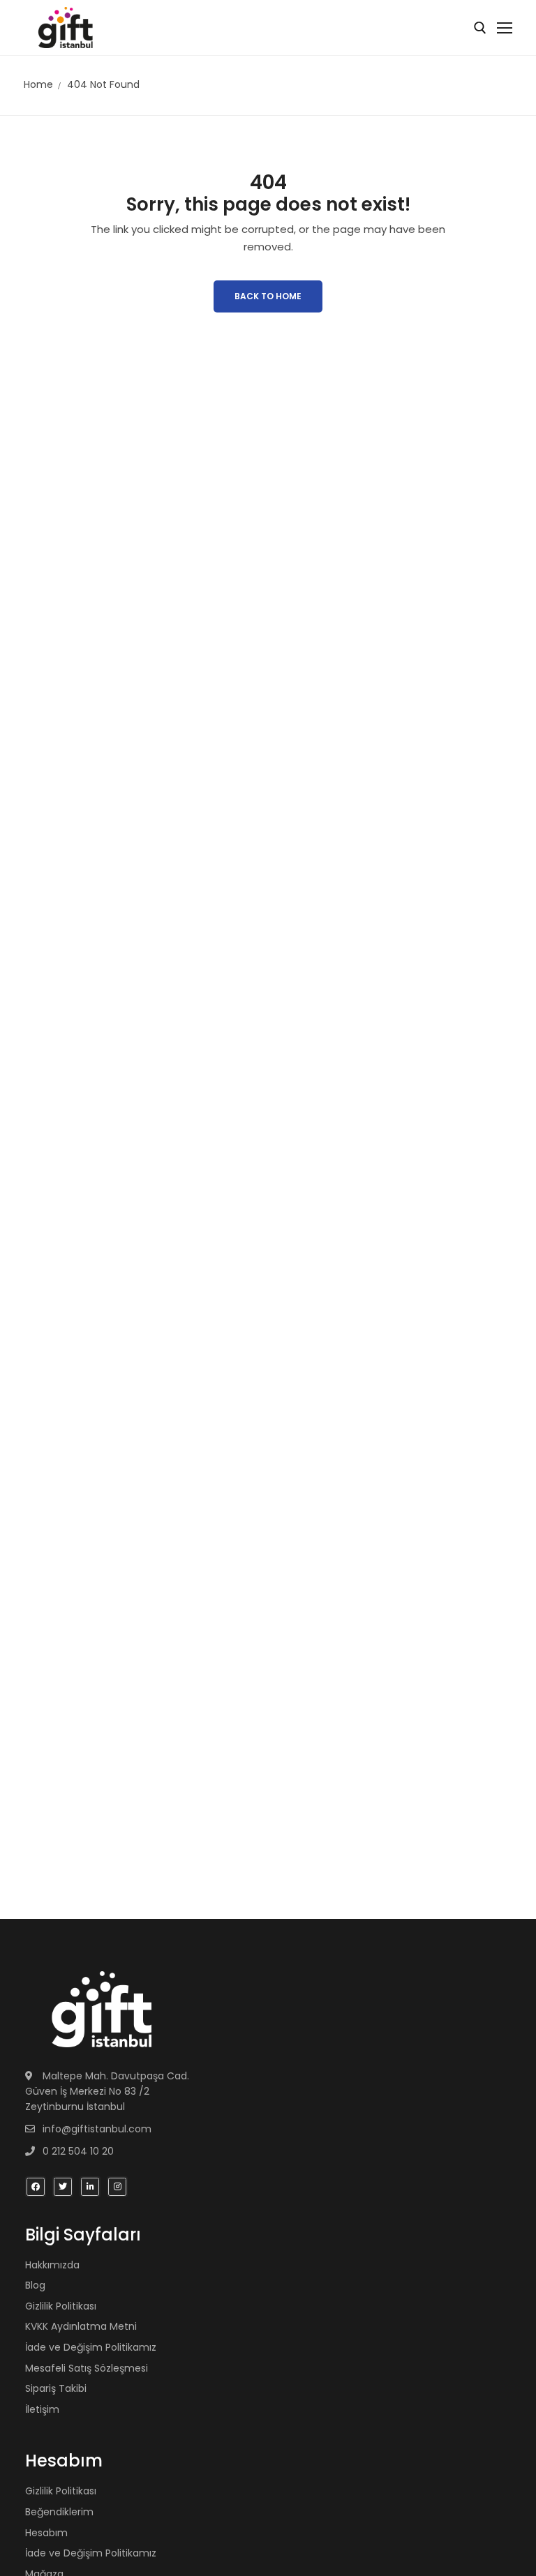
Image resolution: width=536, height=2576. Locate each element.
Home (38, 84)
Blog (35, 2285)
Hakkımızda (52, 2265)
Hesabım (46, 2533)
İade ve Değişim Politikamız (91, 2347)
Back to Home (268, 296)
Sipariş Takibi (56, 2388)
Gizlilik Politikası (61, 2306)
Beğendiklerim (59, 2512)
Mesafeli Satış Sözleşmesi (87, 2368)
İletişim (42, 2409)
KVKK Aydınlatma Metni (81, 2326)
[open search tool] (480, 28)
